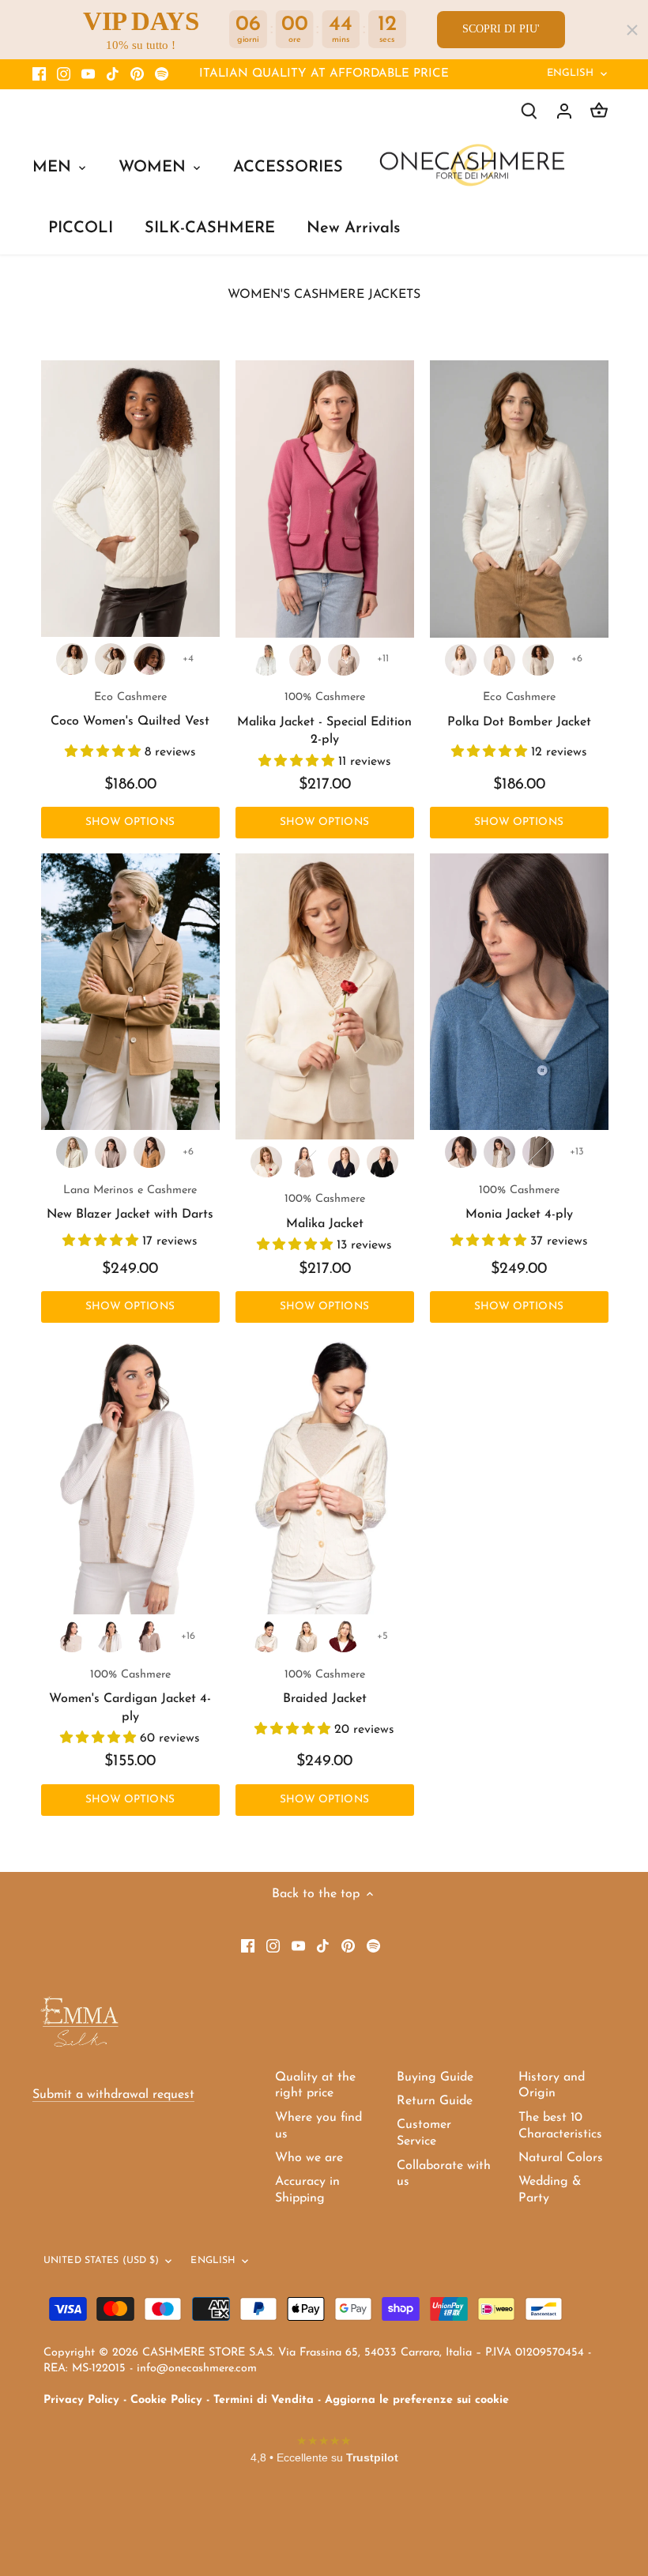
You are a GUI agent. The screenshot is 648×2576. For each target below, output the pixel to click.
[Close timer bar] (632, 30)
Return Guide (435, 2101)
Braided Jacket (325, 1687)
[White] (72, 1152)
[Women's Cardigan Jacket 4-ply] (130, 1476)
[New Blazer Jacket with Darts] (130, 992)
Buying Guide (435, 2077)
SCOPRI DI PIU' (501, 29)
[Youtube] (88, 74)
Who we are (309, 2158)
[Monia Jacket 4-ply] (519, 992)
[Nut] (344, 660)
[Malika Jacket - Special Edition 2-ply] (325, 499)
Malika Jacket (325, 1211)
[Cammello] (499, 660)
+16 (188, 1636)
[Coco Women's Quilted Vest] (130, 499)
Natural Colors (561, 2158)
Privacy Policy (81, 2400)
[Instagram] (64, 74)
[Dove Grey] (111, 1152)
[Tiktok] (113, 74)
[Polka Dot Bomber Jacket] (519, 499)
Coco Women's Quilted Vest (130, 710)
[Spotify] (162, 74)
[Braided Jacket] (325, 1476)
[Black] (382, 1162)
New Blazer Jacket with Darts (130, 1203)
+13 (577, 1152)
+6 (577, 659)
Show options (130, 822)
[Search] (529, 111)
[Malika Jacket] (325, 996)
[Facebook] (39, 74)
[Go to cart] (599, 111)
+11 (383, 659)
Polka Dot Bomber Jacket (519, 710)
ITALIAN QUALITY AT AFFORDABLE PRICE (324, 74)
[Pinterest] (137, 74)
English (571, 73)
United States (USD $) (102, 2261)
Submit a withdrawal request (113, 2095)
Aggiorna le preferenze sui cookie (417, 2400)
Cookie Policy (166, 2400)
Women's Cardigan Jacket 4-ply (130, 1696)
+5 (382, 1636)
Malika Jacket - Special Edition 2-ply (324, 719)
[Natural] (538, 1152)
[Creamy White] (72, 659)
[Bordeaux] (344, 1636)
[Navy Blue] (344, 1162)
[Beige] (111, 659)
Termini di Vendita (264, 2400)
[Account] (564, 111)
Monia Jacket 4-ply (519, 1203)
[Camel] (149, 1152)
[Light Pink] (149, 659)
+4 (188, 659)
